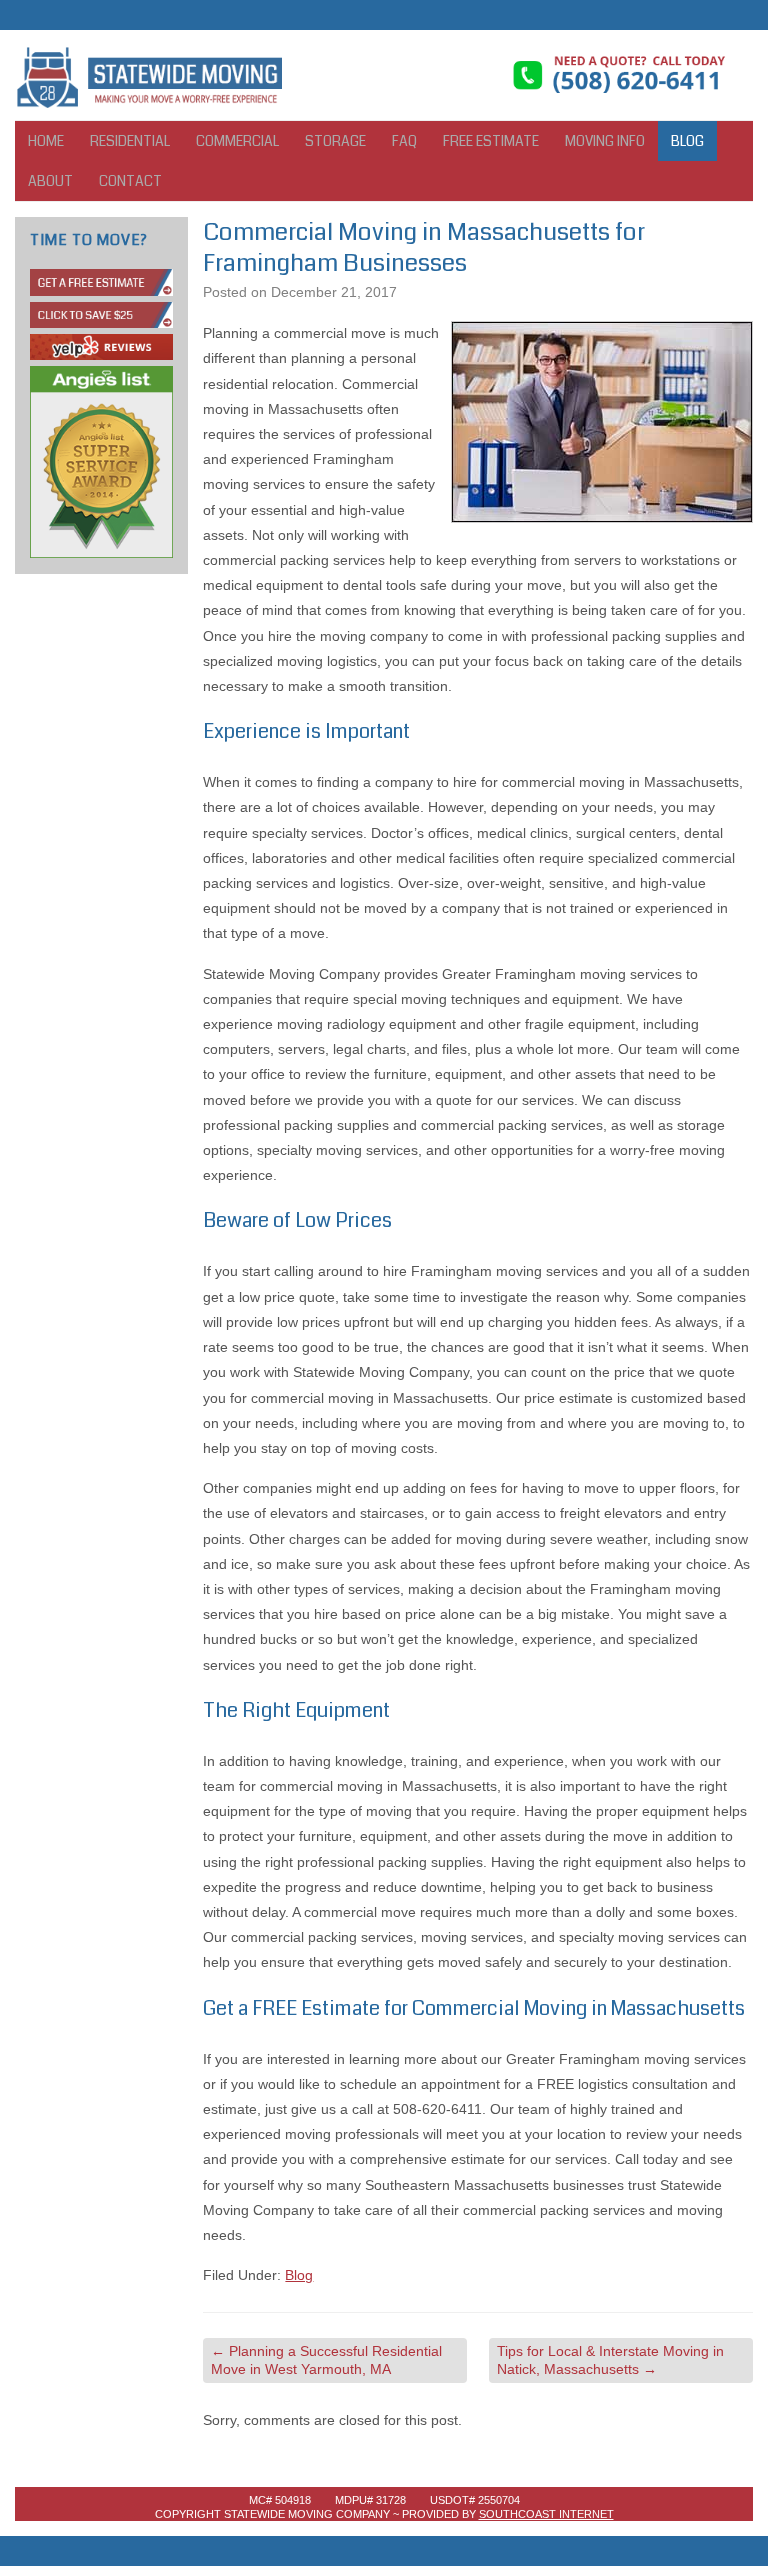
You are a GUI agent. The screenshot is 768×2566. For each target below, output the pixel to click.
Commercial (237, 141)
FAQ (404, 141)
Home (46, 141)
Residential (130, 141)
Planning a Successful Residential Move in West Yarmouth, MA (326, 2360)
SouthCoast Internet (546, 2514)
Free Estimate (491, 141)
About (50, 181)
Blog (687, 141)
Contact (130, 181)
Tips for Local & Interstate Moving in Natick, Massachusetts (610, 2360)
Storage (335, 141)
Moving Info (605, 141)
